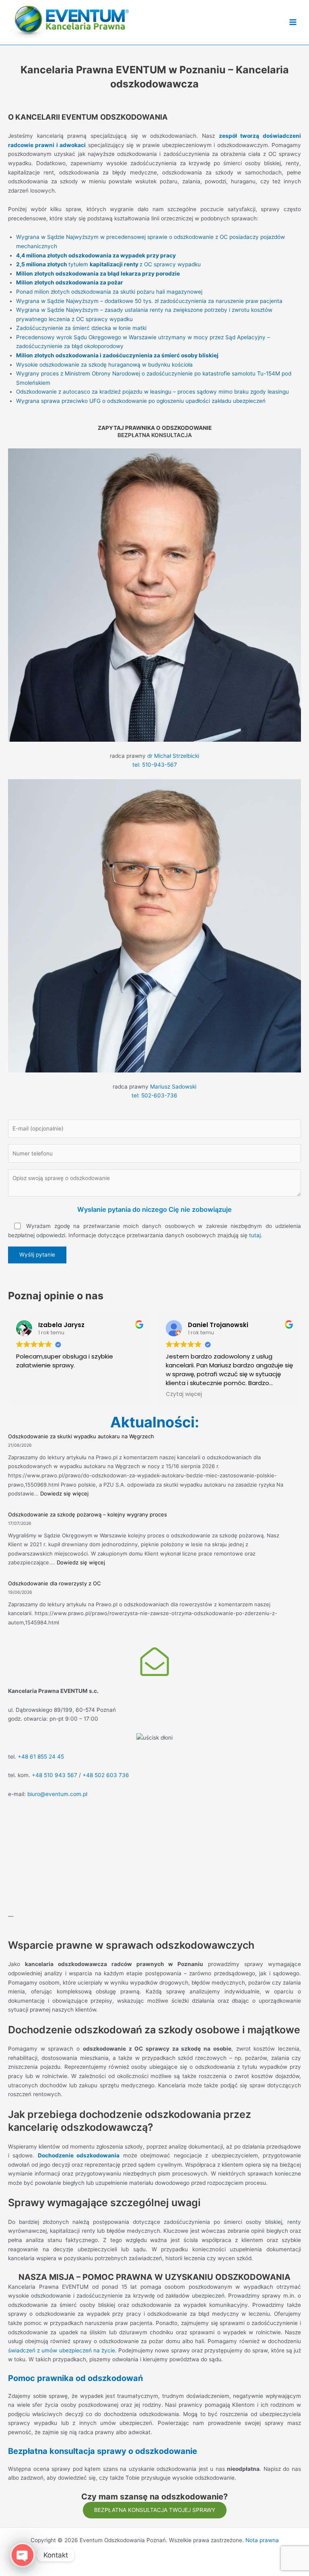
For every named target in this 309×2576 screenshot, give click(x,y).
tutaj (255, 1235)
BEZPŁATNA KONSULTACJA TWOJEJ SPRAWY (155, 2510)
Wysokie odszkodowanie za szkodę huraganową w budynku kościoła (104, 365)
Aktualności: (155, 1422)
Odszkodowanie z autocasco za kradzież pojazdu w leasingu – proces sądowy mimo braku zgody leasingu (152, 392)
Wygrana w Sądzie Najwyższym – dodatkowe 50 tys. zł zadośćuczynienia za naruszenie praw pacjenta (149, 301)
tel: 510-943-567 (155, 765)
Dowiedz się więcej (64, 1493)
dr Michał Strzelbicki (173, 756)
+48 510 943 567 (55, 1775)
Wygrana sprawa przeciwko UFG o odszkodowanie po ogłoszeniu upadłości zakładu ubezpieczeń (141, 401)
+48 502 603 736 (106, 1775)
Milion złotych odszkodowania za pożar (70, 282)
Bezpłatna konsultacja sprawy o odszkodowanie (103, 2451)
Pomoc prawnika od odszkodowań (75, 2378)
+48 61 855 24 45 (41, 1757)
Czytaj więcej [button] (184, 1394)
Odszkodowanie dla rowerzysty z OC (54, 1583)
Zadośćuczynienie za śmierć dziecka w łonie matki (81, 328)
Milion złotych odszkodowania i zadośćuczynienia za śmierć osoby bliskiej (117, 355)
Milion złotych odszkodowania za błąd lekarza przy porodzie (98, 274)
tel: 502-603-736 (154, 1095)
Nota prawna (262, 2540)
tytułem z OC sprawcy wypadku (108, 264)
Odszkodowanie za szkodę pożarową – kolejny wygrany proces (88, 1514)
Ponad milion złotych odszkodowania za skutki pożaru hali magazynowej (109, 292)
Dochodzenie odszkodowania (79, 2155)
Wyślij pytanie (37, 1255)
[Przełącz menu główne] (293, 22)
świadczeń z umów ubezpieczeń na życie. (62, 2350)
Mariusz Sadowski (173, 1087)
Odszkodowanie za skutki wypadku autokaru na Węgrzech (81, 1436)
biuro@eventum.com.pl (57, 1794)
